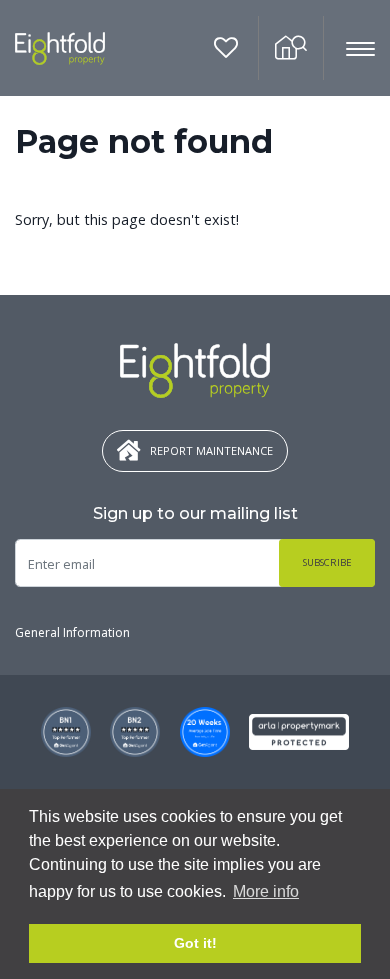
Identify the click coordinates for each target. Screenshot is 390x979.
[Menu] (349, 49)
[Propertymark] (299, 732)
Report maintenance (211, 450)
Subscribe (327, 562)
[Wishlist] (226, 48)
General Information (72, 632)
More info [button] (266, 891)
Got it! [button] (195, 943)
